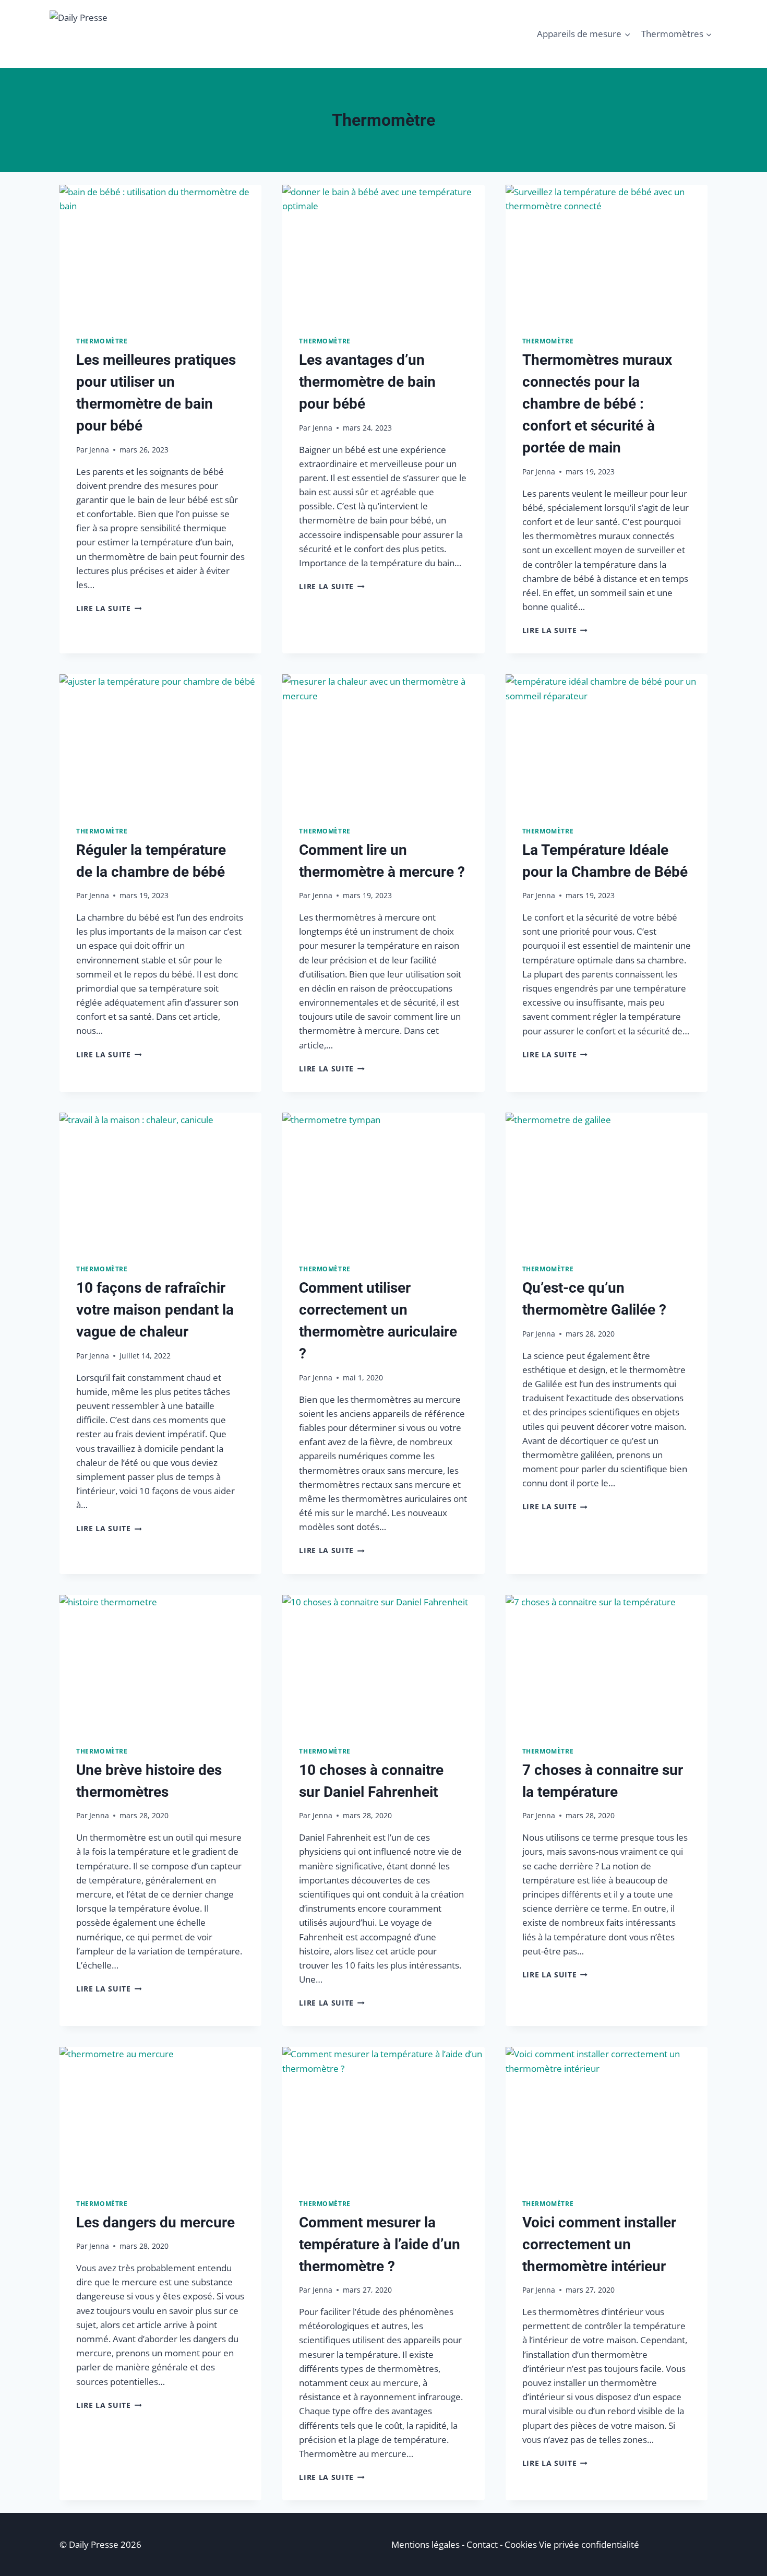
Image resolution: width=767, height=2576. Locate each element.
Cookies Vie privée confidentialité (572, 2544)
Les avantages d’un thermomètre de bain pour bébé (367, 382)
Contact (482, 2544)
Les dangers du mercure (155, 2222)
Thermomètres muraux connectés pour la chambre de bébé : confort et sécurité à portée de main (597, 404)
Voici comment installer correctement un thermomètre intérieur (599, 2244)
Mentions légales (426, 2544)
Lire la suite (109, 608)
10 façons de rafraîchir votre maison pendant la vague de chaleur (155, 1310)
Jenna (99, 450)
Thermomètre (102, 341)
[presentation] (160, 252)
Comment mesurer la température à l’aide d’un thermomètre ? (380, 2244)
